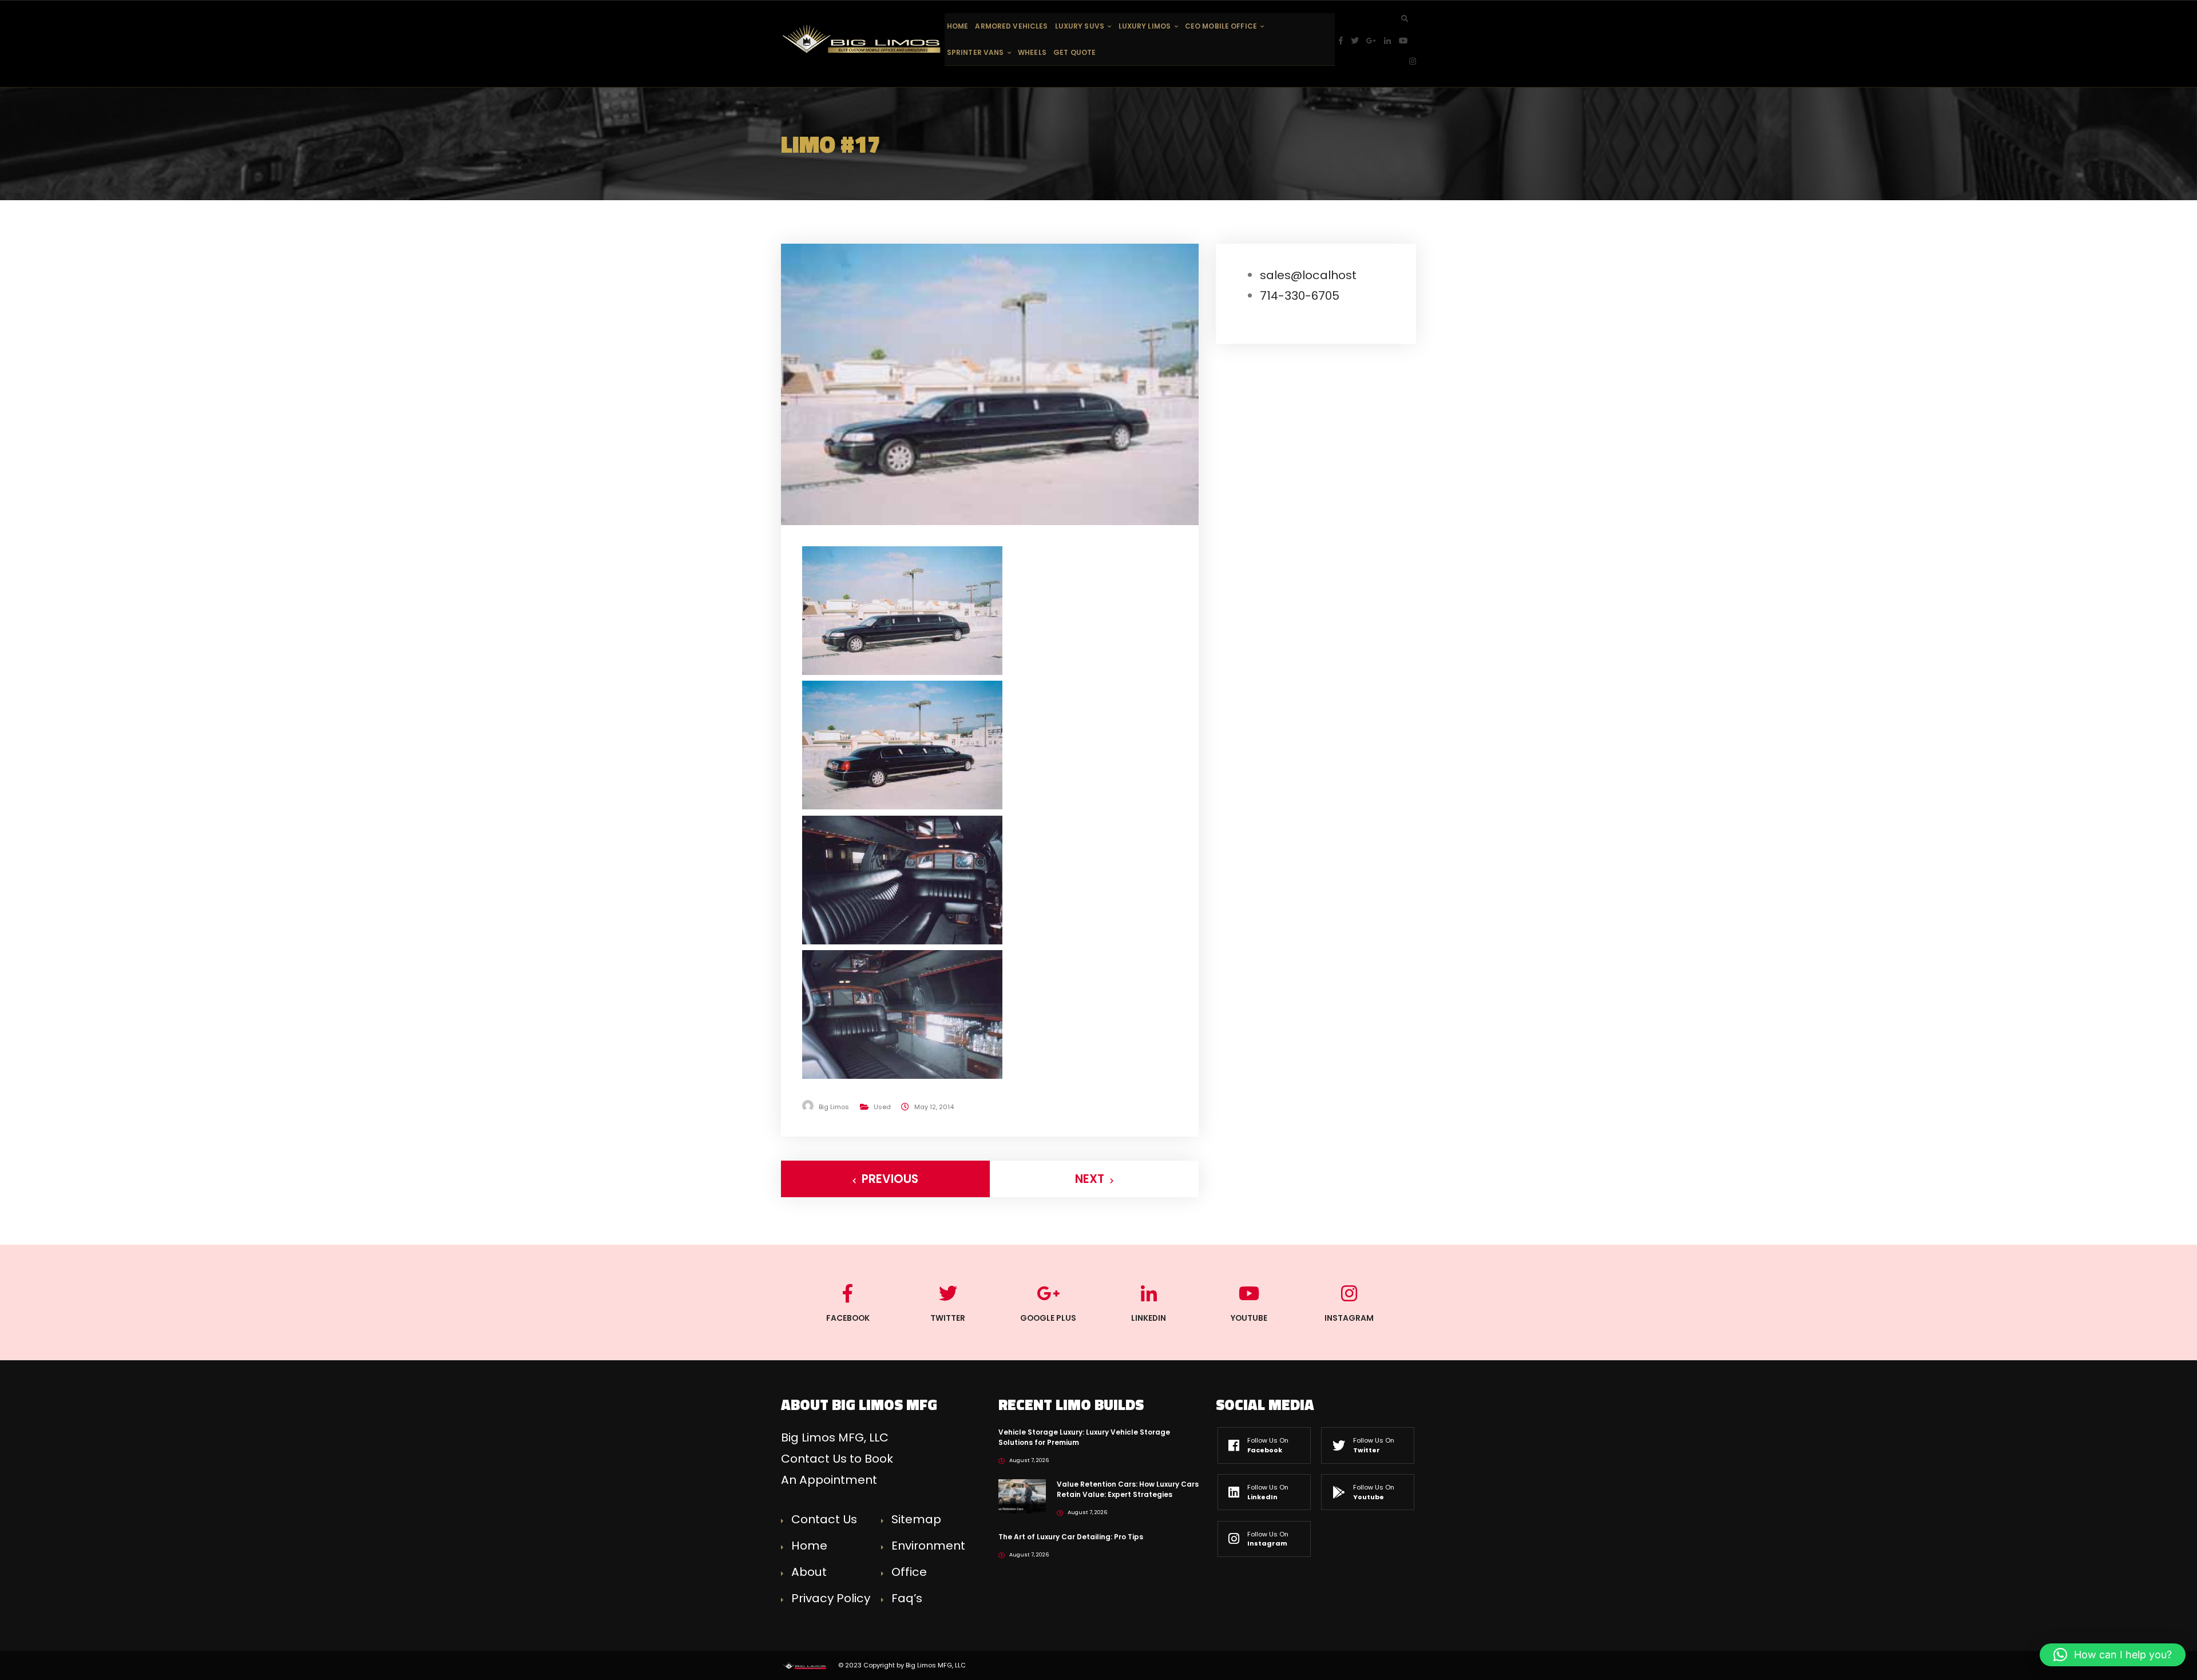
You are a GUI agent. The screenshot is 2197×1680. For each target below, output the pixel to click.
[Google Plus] (1375, 41)
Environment (928, 1546)
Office (909, 1572)
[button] (2113, 1655)
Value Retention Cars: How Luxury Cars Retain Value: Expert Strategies (1128, 1489)
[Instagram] (1413, 61)
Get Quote (1074, 52)
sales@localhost (1308, 275)
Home (957, 26)
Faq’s (907, 1598)
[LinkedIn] (1391, 41)
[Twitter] (1359, 41)
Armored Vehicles (1011, 26)
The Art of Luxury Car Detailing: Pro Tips (1071, 1537)
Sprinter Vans (975, 52)
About (809, 1572)
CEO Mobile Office (1221, 26)
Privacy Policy (831, 1598)
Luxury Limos (1145, 26)
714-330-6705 (1300, 296)
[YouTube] (1407, 41)
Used (882, 1107)
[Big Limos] (863, 39)
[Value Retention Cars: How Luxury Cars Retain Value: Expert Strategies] (1022, 1496)
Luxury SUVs (1080, 26)
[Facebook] (1345, 41)
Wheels (1032, 52)
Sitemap (916, 1519)
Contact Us (824, 1519)
